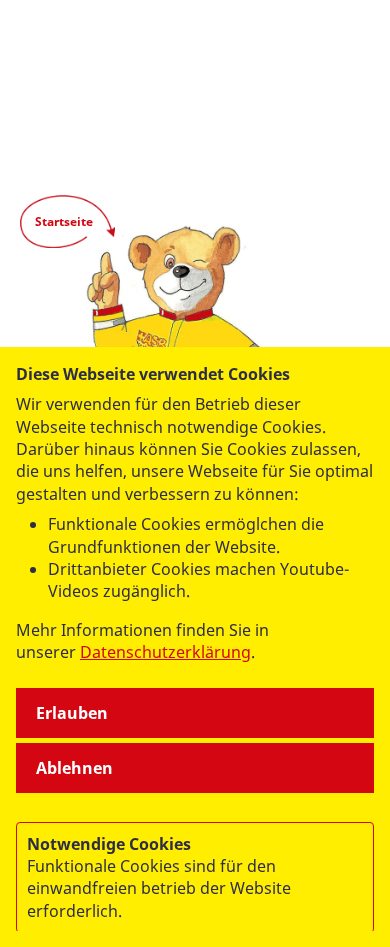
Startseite (64, 221)
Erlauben (72, 713)
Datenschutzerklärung (165, 652)
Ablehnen (74, 768)
